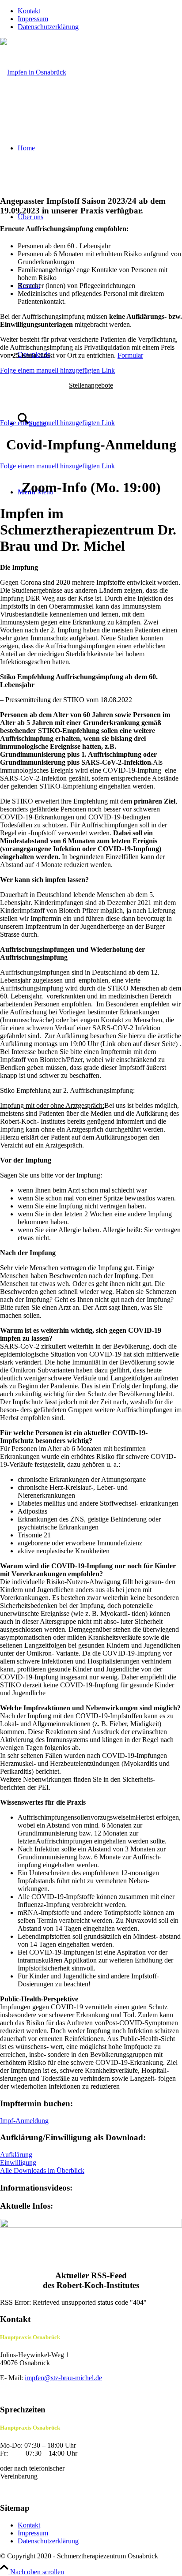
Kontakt (29, 11)
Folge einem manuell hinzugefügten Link (57, 370)
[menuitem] (100, 11)
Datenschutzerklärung (48, 27)
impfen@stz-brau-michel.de (63, 2378)
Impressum (33, 19)
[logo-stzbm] (33, 72)
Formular (130, 355)
